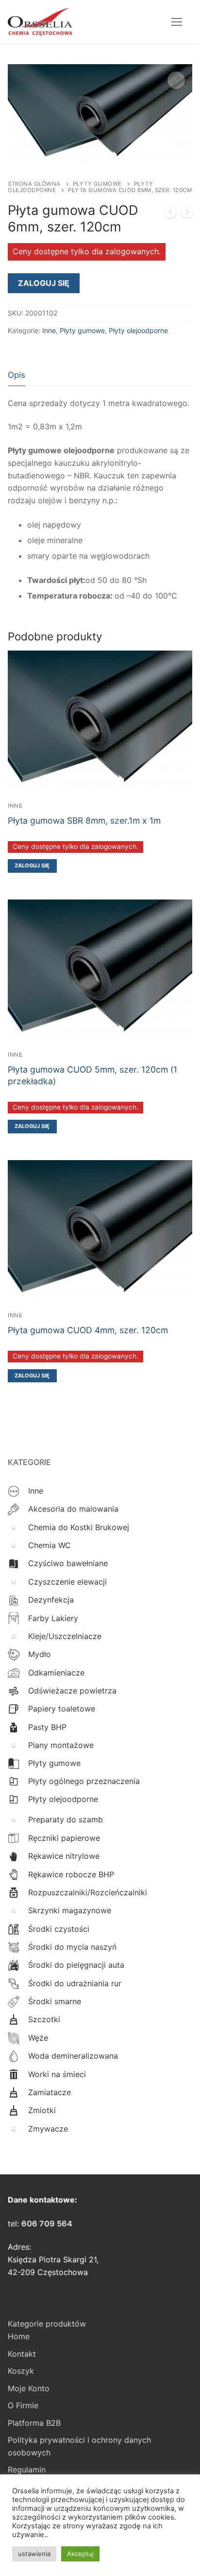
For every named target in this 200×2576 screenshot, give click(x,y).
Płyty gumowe (97, 184)
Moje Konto (29, 2388)
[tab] (17, 375)
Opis (17, 375)
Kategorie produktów (47, 2324)
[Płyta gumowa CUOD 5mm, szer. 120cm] (170, 214)
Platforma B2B (34, 2423)
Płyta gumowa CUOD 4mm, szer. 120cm (88, 1330)
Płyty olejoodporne (138, 330)
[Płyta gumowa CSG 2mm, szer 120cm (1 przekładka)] (187, 214)
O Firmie (23, 2405)
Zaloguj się (44, 283)
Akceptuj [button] (80, 2554)
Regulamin (27, 2470)
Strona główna (34, 184)
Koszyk (21, 2371)
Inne (49, 330)
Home (19, 2336)
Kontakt (22, 2354)
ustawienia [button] (34, 2554)
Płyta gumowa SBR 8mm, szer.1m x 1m (84, 820)
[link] (47, 2223)
